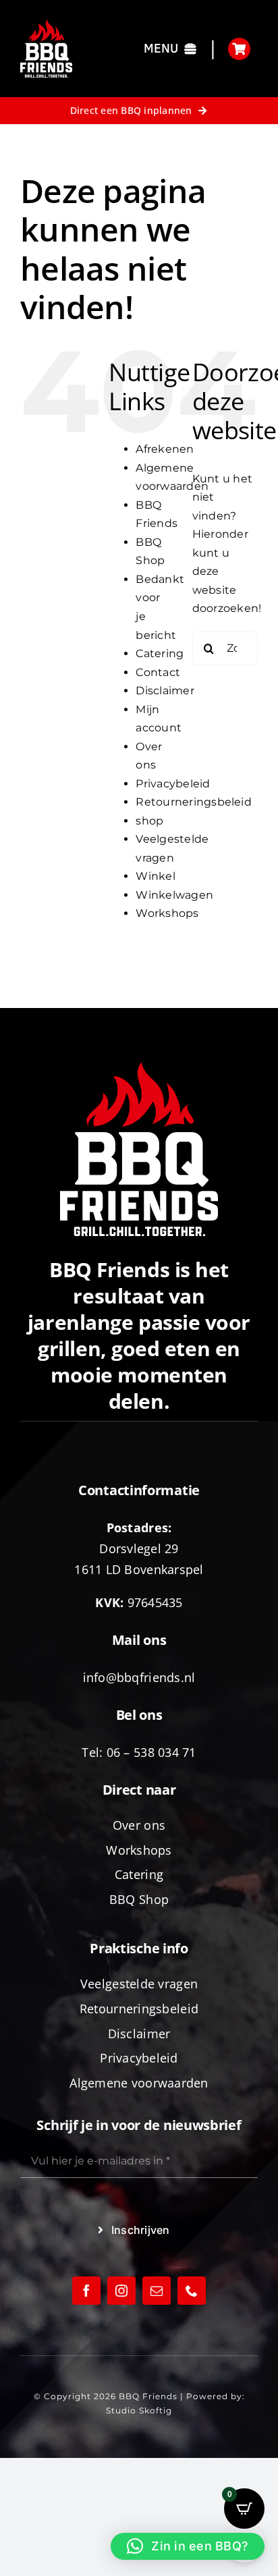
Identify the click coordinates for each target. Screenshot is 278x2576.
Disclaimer (165, 691)
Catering (160, 653)
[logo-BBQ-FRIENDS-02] (46, 25)
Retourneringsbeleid (194, 802)
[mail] (157, 2291)
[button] (188, 2546)
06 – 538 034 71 (151, 1752)
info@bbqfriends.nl (139, 1677)
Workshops (167, 913)
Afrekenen (165, 449)
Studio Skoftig (139, 2410)
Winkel (155, 876)
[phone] (192, 2291)
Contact (158, 672)
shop (149, 821)
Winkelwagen (174, 895)
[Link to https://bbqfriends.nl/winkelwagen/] (239, 49)
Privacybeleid (173, 784)
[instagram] (121, 2291)
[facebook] (86, 2291)
